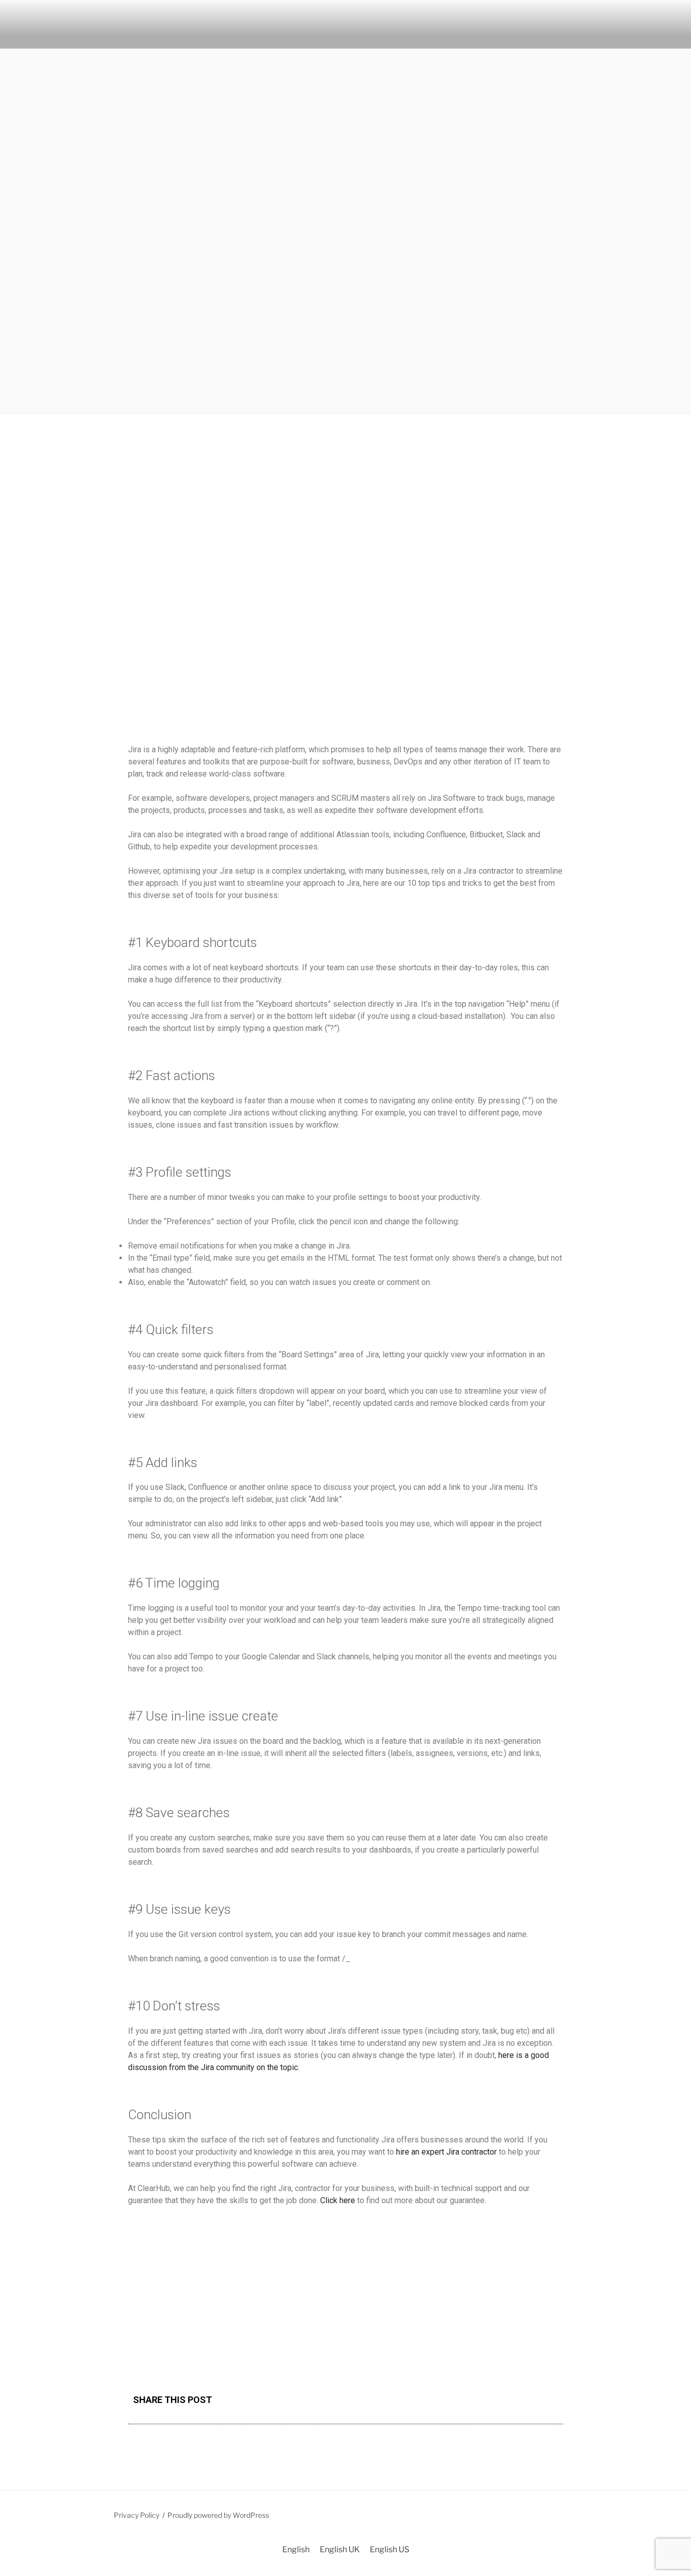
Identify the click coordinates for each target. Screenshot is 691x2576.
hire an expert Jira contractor (446, 2152)
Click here (338, 2200)
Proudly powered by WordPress (218, 2515)
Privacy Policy (137, 2515)
